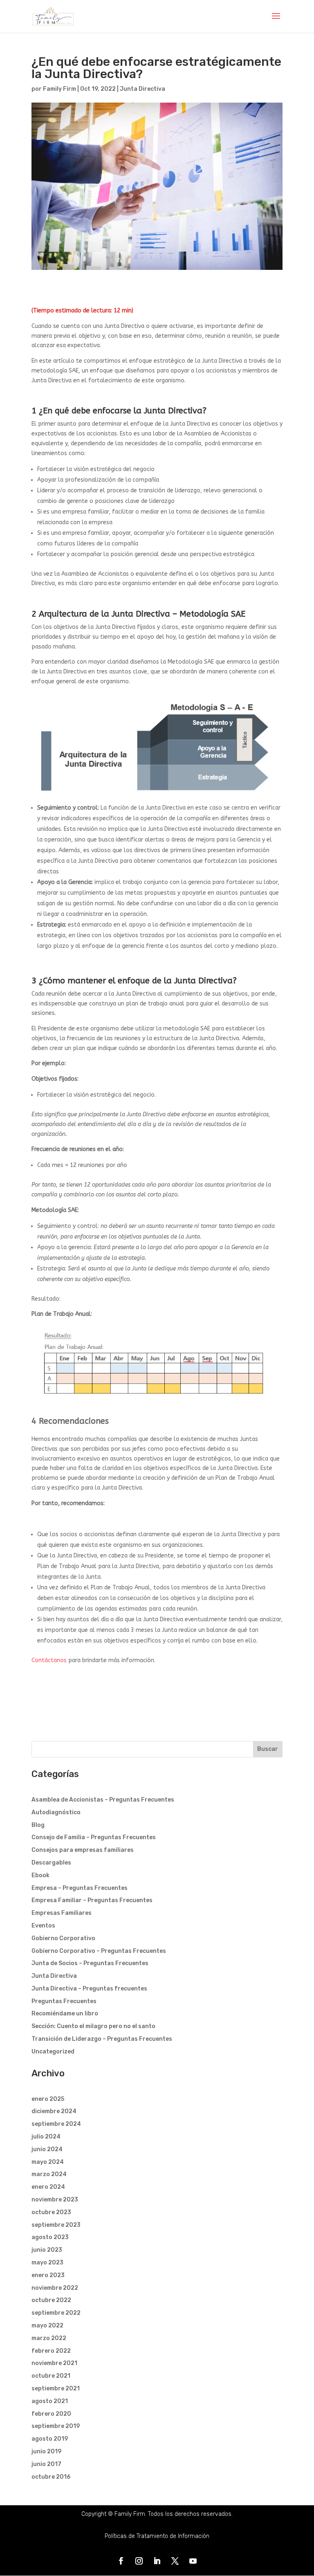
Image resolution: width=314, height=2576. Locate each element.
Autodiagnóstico (56, 1812)
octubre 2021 (51, 2376)
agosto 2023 (50, 2237)
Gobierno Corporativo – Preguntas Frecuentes (99, 1951)
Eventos (43, 1926)
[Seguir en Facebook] (121, 2561)
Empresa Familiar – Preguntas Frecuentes (92, 1900)
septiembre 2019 (56, 2426)
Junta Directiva (142, 89)
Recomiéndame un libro (65, 2014)
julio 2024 (46, 2137)
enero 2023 (48, 2275)
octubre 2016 (51, 2477)
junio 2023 (47, 2250)
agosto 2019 (50, 2439)
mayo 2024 (48, 2162)
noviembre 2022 (55, 2288)
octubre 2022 (51, 2300)
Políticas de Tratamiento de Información (157, 2536)
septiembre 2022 (56, 2313)
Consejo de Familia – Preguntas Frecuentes (94, 1837)
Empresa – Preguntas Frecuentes (80, 1888)
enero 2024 (48, 2187)
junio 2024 (47, 2149)
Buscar (268, 1749)
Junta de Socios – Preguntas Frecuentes (90, 1963)
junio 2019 (46, 2451)
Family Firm (59, 89)
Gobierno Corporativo (63, 1938)
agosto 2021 (50, 2401)
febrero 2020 (51, 2414)
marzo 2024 (49, 2174)
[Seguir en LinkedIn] (157, 2561)
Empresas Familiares (62, 1913)
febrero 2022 (51, 2351)
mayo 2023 (47, 2263)
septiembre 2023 (56, 2225)
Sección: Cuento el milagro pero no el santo (93, 2026)
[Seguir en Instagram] (139, 2561)
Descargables (51, 1863)
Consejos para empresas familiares (83, 1850)
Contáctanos (49, 1660)
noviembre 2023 (55, 2200)
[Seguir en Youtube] (193, 2561)
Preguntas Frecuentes (64, 2001)
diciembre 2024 (54, 2111)
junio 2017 (46, 2464)
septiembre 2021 (56, 2389)
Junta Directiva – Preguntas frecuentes (89, 1989)
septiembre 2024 (56, 2124)
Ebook (40, 1875)
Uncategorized (53, 2052)
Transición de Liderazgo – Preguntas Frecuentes (102, 2039)
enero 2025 (48, 2099)
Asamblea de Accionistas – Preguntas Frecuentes (103, 1800)
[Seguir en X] (175, 2561)
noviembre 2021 (54, 2363)
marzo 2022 (49, 2338)
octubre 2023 (51, 2212)
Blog (38, 1825)
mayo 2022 (47, 2326)
